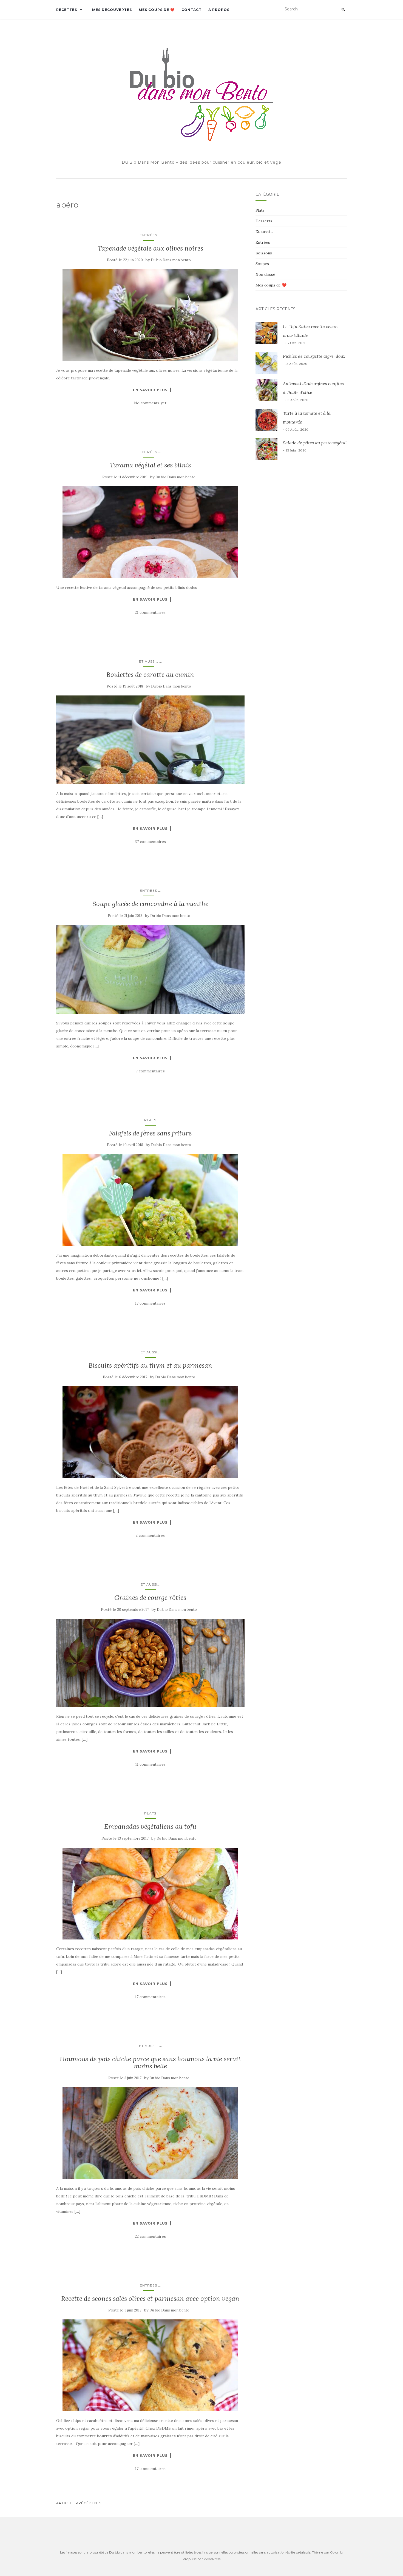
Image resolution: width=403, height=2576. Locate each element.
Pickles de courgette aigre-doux (314, 356)
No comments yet (150, 403)
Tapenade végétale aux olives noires (150, 248)
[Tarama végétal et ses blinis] (150, 532)
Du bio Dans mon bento (171, 260)
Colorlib (336, 2552)
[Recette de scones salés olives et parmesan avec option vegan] (150, 2365)
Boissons (264, 253)
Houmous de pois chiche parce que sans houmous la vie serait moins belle (150, 2062)
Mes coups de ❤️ (157, 10)
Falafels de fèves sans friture (150, 1133)
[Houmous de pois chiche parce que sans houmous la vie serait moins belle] (150, 2133)
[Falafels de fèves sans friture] (150, 1200)
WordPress (212, 2559)
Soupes (262, 264)
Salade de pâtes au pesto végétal (315, 443)
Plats (150, 1120)
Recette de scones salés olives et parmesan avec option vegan (150, 2298)
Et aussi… (149, 661)
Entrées (148, 235)
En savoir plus (150, 390)
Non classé (265, 274)
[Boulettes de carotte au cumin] (150, 740)
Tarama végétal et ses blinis (150, 465)
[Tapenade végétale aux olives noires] (150, 315)
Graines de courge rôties (150, 1597)
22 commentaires (150, 2236)
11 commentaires (150, 1764)
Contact (191, 10)
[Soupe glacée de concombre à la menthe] (150, 969)
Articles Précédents (79, 2503)
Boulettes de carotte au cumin (150, 674)
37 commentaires (150, 842)
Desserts (264, 221)
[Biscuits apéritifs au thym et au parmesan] (150, 1432)
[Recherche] (343, 9)
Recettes (67, 10)
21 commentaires (150, 612)
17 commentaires (150, 1303)
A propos (219, 10)
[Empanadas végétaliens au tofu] (150, 1894)
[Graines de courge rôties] (150, 1663)
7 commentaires (150, 1071)
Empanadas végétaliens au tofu (150, 1826)
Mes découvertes (112, 10)
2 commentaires (150, 1535)
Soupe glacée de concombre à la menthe (150, 904)
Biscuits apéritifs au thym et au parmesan (150, 1365)
